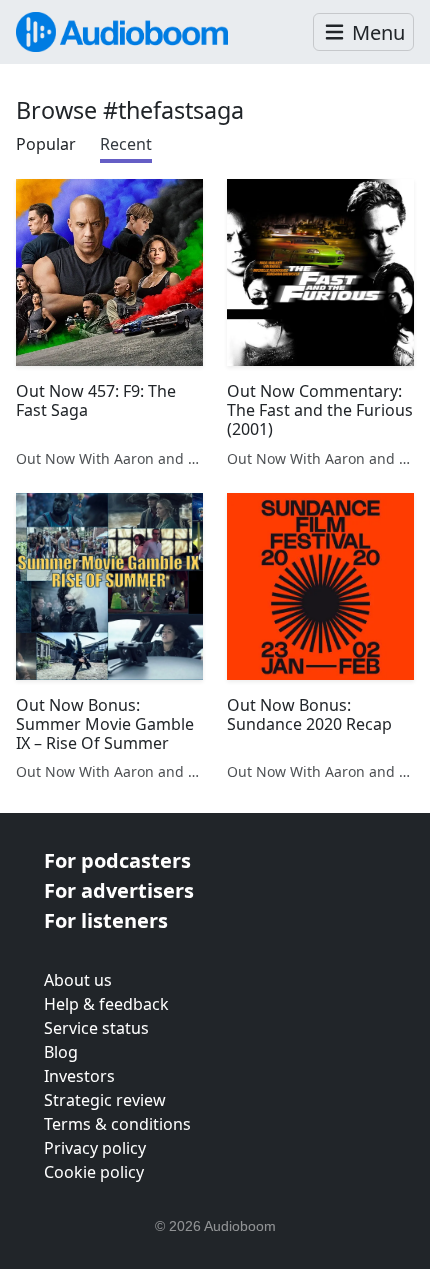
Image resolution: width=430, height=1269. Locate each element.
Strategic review (105, 1100)
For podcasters (117, 860)
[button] (363, 32)
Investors (79, 1076)
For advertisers (119, 890)
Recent (126, 144)
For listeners (106, 920)
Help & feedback (106, 1004)
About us (78, 980)
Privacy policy (95, 1148)
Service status (96, 1028)
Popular (46, 144)
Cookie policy (94, 1172)
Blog (61, 1052)
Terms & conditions (117, 1124)
